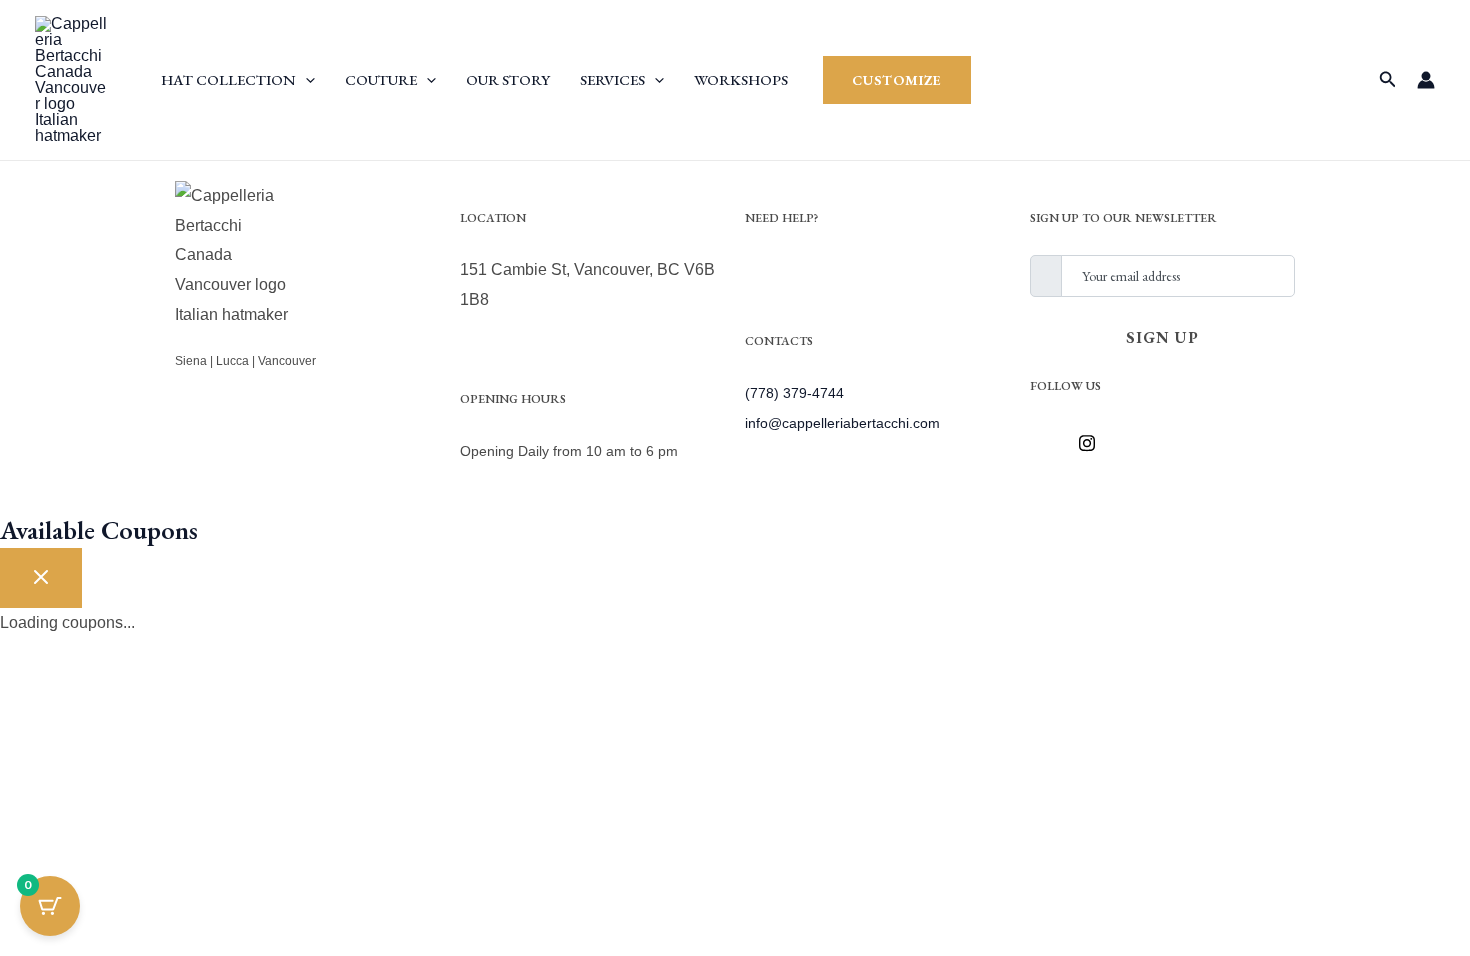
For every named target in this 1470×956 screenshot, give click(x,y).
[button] (305, 79)
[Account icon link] (1426, 80)
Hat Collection (228, 79)
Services (612, 79)
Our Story (508, 79)
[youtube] (1138, 443)
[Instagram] (1094, 443)
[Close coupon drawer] (41, 578)
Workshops (741, 79)
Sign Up (1162, 337)
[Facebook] (1050, 443)
